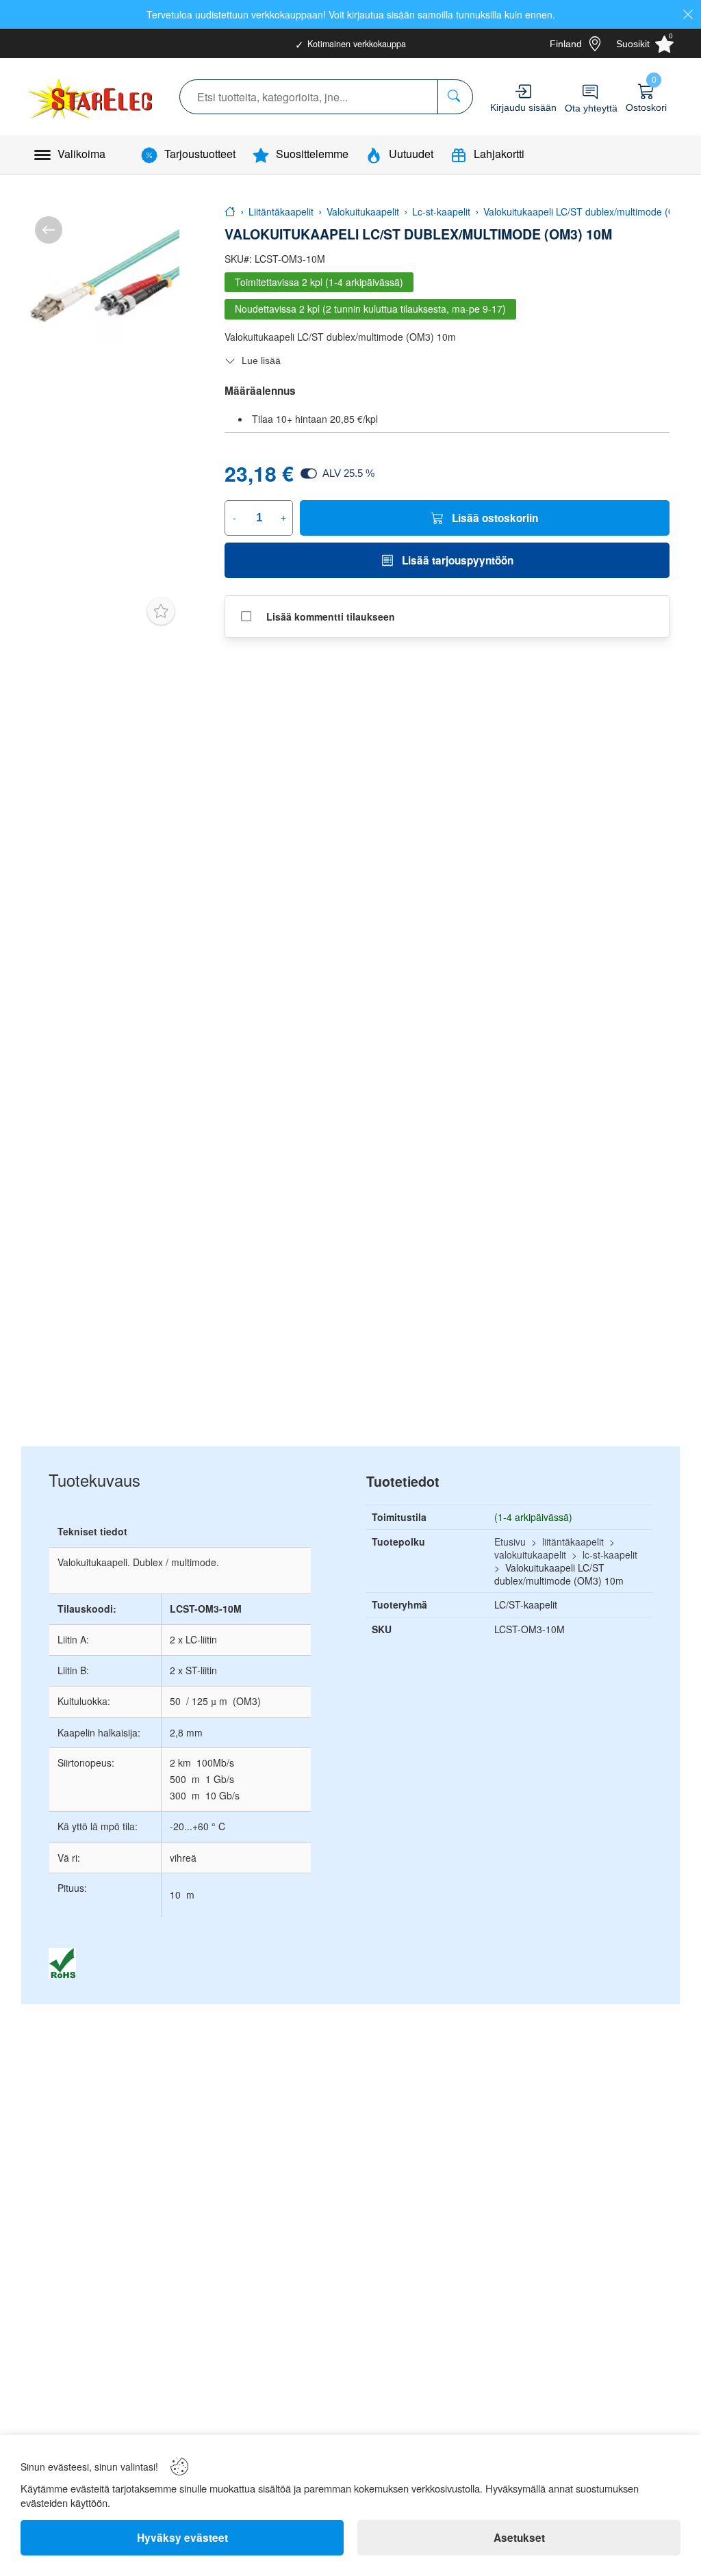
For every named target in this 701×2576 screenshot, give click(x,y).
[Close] (688, 14)
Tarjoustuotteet (200, 154)
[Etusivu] (230, 211)
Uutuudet (411, 154)
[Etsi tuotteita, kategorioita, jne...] (455, 97)
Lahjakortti (499, 154)
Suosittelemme (312, 154)
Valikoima (81, 154)
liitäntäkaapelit (573, 1541)
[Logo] (91, 96)
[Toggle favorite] (161, 611)
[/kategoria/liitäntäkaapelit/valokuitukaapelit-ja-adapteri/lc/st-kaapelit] (49, 230)
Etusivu (510, 1541)
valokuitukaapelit (530, 1554)
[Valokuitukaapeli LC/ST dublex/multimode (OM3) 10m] (100, 282)
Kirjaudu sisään (523, 107)
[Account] (523, 91)
